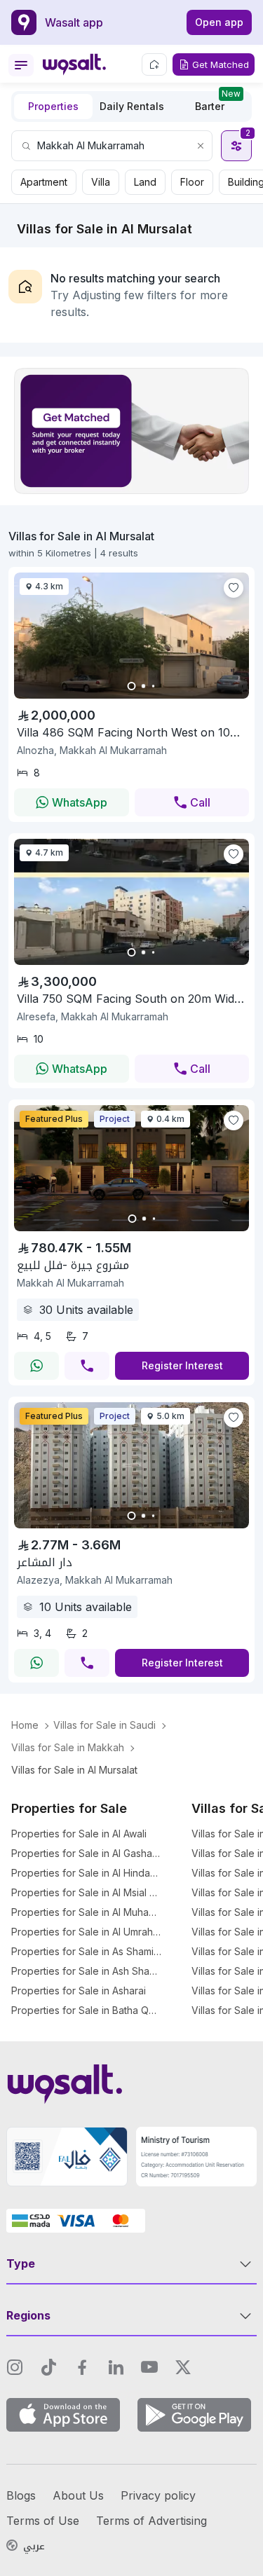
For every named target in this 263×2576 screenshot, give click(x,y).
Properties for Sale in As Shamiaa (87, 1951)
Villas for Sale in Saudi (104, 1725)
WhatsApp (80, 802)
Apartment (44, 182)
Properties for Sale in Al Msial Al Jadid (87, 1892)
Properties (53, 106)
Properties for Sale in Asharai (79, 1991)
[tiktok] (48, 2367)
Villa (101, 182)
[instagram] (15, 2367)
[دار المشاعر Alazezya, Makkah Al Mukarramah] (131, 1524)
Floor (192, 182)
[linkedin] (116, 2367)
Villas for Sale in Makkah (68, 1747)
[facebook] (82, 2367)
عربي (34, 2547)
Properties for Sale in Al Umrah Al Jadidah (87, 1932)
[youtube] (149, 2367)
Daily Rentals (132, 106)
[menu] (21, 65)
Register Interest (182, 1365)
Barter (218, 103)
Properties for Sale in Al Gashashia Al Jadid (87, 1853)
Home (25, 1725)
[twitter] (183, 2367)
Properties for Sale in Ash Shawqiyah (87, 1971)
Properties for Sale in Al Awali (79, 1834)
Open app (219, 22)
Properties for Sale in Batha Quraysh (87, 2010)
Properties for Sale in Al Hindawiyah (87, 1873)
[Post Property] (154, 64)
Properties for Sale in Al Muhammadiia (87, 1912)
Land (145, 182)
